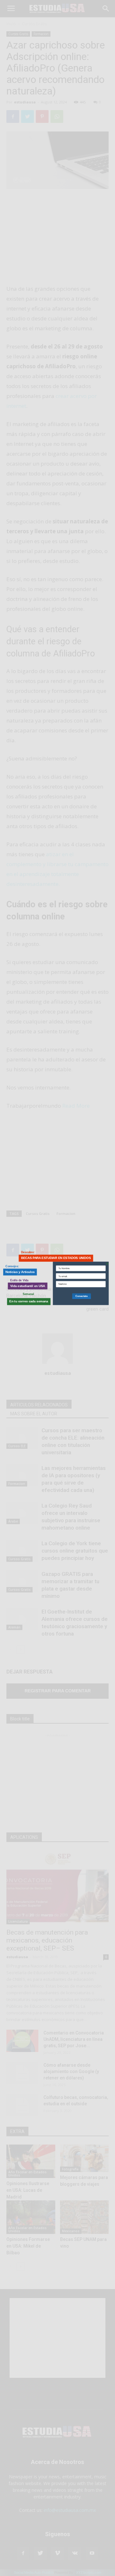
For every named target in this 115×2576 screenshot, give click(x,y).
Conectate (81, 1296)
